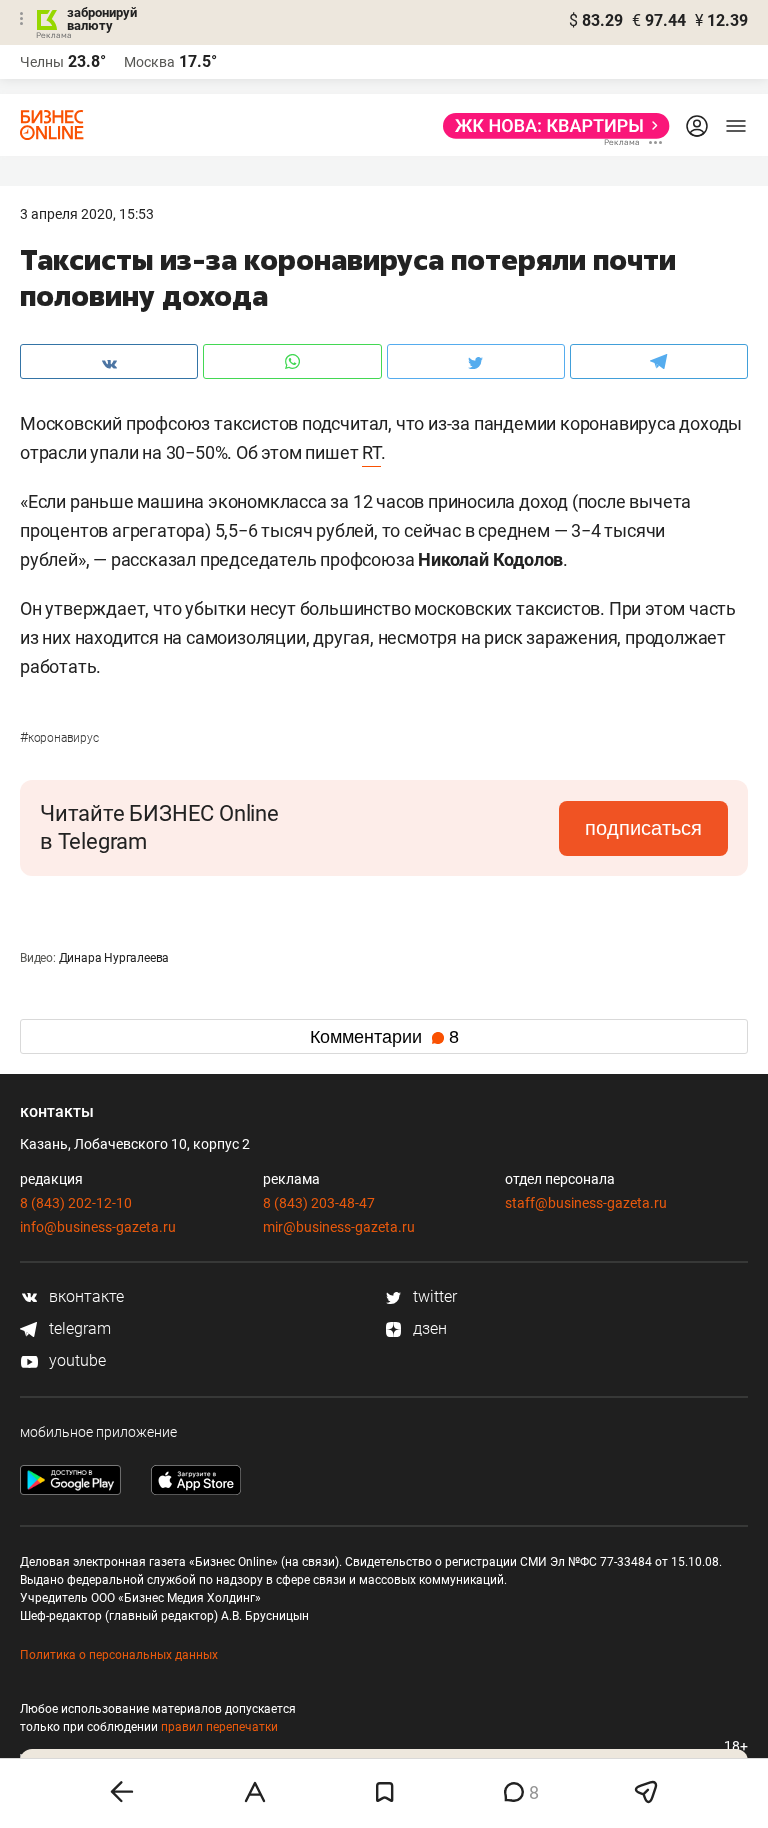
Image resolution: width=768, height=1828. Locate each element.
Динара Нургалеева (114, 958)
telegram (78, 1328)
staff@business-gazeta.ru (586, 1203)
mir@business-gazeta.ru (339, 1227)
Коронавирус (59, 738)
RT (371, 452)
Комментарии (384, 1037)
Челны (42, 62)
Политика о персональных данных (119, 1655)
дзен (428, 1328)
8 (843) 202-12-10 (76, 1203)
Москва (149, 62)
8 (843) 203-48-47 (319, 1203)
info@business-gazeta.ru (98, 1227)
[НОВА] (550, 126)
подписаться (643, 828)
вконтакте (84, 1296)
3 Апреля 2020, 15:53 (87, 214)
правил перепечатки (219, 1727)
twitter (433, 1296)
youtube (75, 1360)
